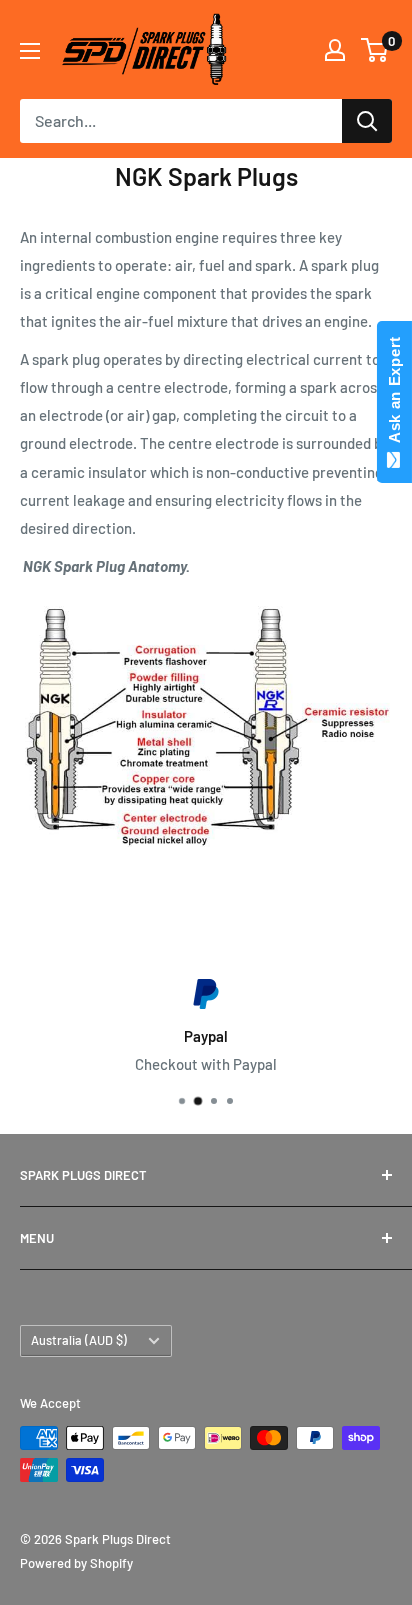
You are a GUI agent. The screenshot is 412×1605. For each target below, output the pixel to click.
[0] (375, 50)
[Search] (367, 121)
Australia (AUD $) (79, 1340)
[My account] (335, 50)
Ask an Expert (394, 394)
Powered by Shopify (76, 1563)
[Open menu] (30, 51)
